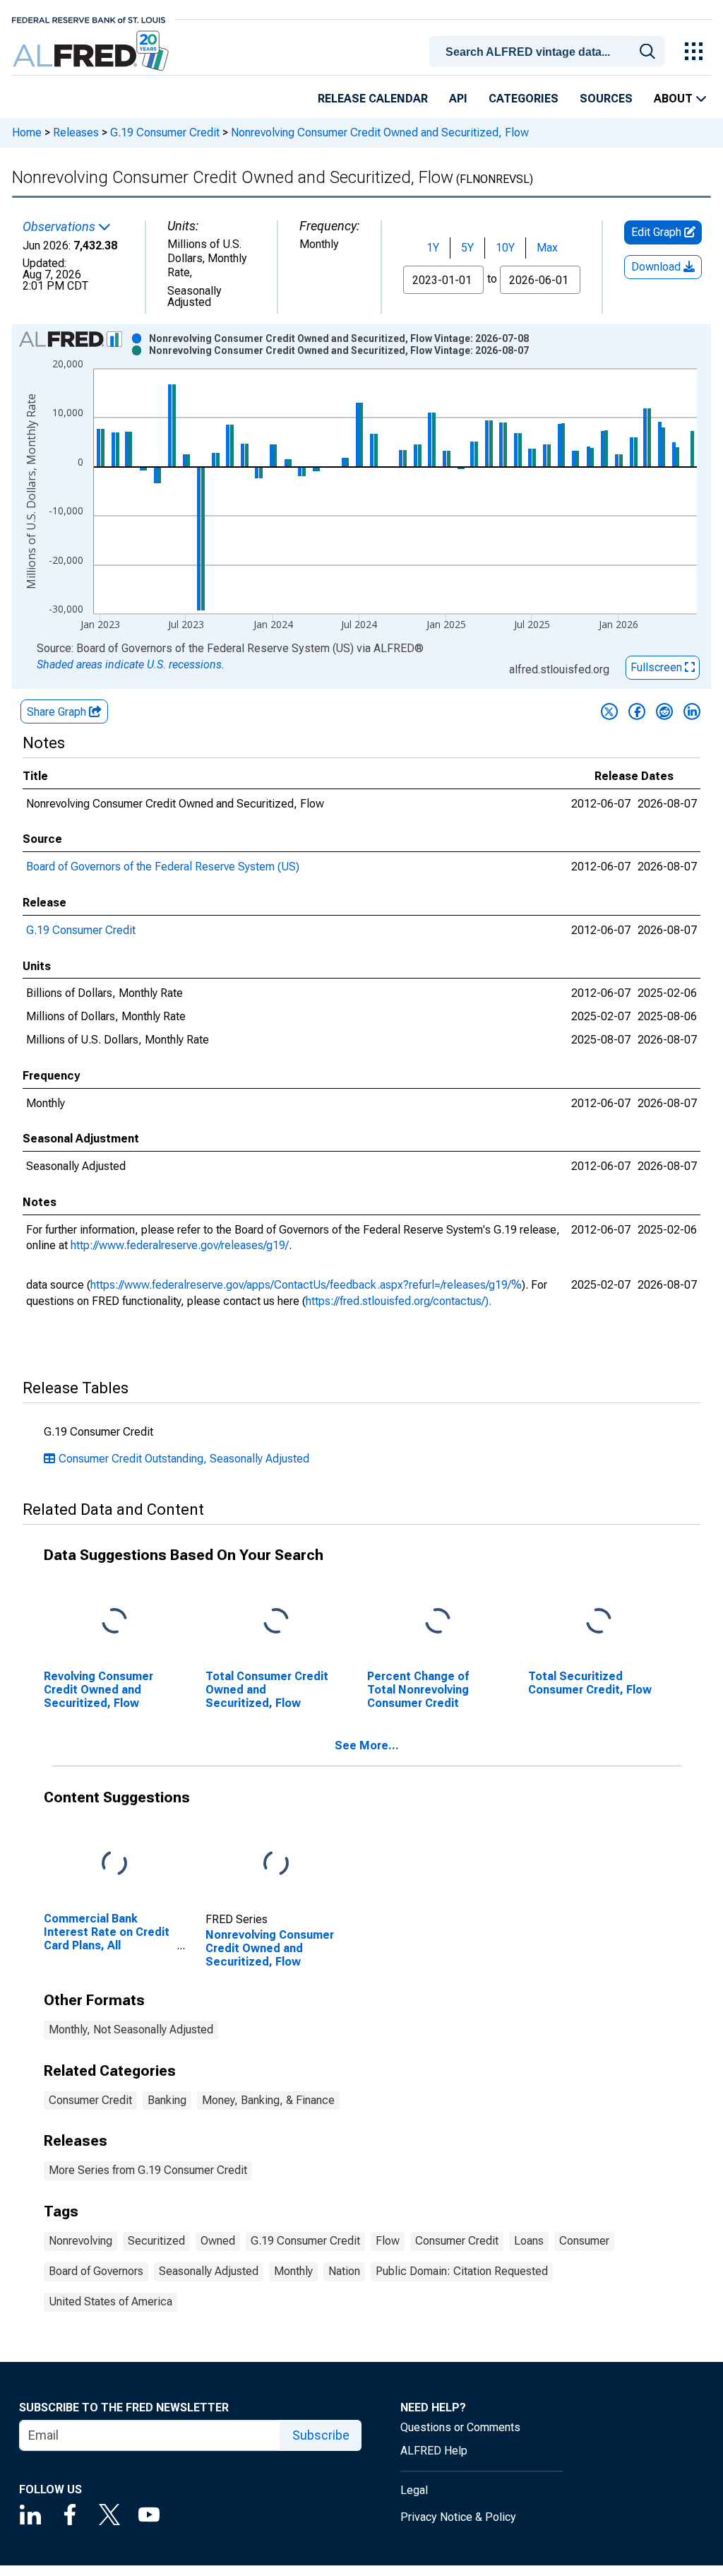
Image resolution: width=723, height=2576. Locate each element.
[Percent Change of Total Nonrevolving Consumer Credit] (438, 1622)
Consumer (584, 2241)
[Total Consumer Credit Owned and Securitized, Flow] (276, 1622)
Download (657, 267)
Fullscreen (658, 667)
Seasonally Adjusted (209, 2271)
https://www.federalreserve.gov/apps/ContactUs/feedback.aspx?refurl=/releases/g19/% (306, 1285)
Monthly (293, 2271)
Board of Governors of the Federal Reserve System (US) (163, 867)
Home (27, 132)
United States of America (110, 2302)
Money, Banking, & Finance (268, 2100)
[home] (92, 51)
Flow (388, 2241)
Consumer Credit (90, 2100)
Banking (167, 2100)
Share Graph (58, 712)
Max (547, 248)
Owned (218, 2241)
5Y (467, 248)
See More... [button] (367, 1745)
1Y (433, 248)
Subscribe (321, 2435)
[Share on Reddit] (664, 711)
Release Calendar (373, 99)
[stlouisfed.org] (89, 19)
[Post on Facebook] (637, 711)
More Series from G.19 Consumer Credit (148, 2170)
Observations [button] (60, 227)
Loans (529, 2241)
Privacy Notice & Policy (458, 2517)
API (458, 99)
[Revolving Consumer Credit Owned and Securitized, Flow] (114, 1622)
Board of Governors (96, 2271)
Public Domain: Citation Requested (462, 2271)
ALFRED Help (434, 2451)
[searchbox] (549, 52)
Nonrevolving (80, 2241)
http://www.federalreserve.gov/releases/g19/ (180, 1245)
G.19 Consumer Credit (165, 132)
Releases (76, 132)
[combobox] (549, 50)
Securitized (156, 2241)
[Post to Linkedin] (692, 711)
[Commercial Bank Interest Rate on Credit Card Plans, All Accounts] (114, 1863)
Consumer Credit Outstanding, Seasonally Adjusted (184, 1459)
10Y (505, 248)
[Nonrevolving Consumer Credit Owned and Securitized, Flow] (276, 1863)
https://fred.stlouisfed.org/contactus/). (399, 1301)
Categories (524, 99)
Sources (606, 99)
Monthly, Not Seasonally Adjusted (131, 2030)
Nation (344, 2271)
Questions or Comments (460, 2427)
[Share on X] (609, 711)
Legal (414, 2490)
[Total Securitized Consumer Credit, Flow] (599, 1622)
